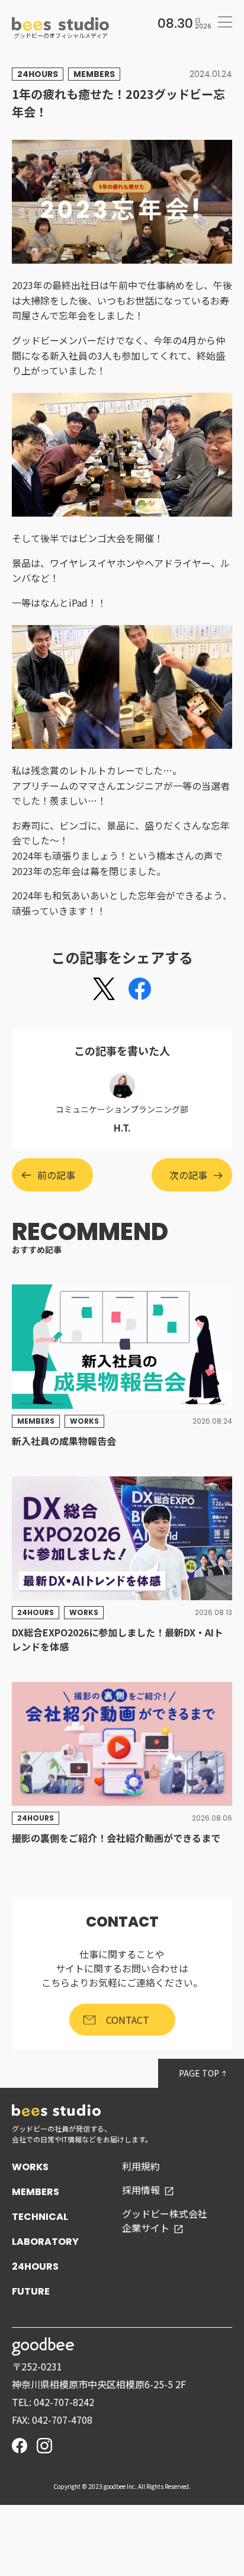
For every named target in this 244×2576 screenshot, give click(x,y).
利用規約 (141, 2166)
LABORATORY (45, 2242)
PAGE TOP (200, 2073)
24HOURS (35, 2266)
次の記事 (188, 1175)
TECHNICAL (40, 2217)
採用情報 (141, 2190)
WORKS (30, 2167)
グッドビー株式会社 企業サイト (165, 2221)
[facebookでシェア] (140, 989)
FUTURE (31, 2291)
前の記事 (56, 1175)
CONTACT (128, 2020)
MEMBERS (36, 2192)
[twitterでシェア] (104, 989)
